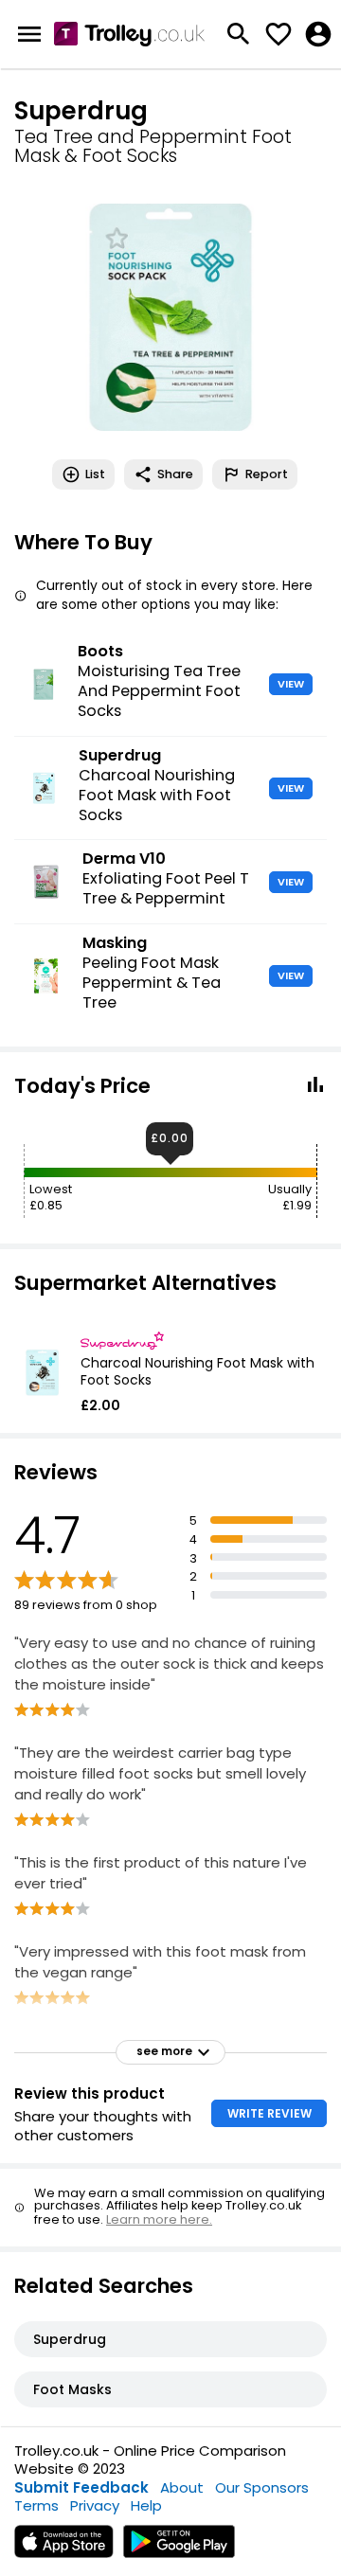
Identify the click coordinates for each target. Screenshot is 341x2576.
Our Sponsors (262, 2487)
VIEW (291, 684)
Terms (36, 2505)
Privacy (95, 2505)
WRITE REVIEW (269, 2113)
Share (175, 474)
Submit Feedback (81, 2487)
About (182, 2487)
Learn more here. (159, 2219)
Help (146, 2505)
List (95, 474)
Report (267, 474)
